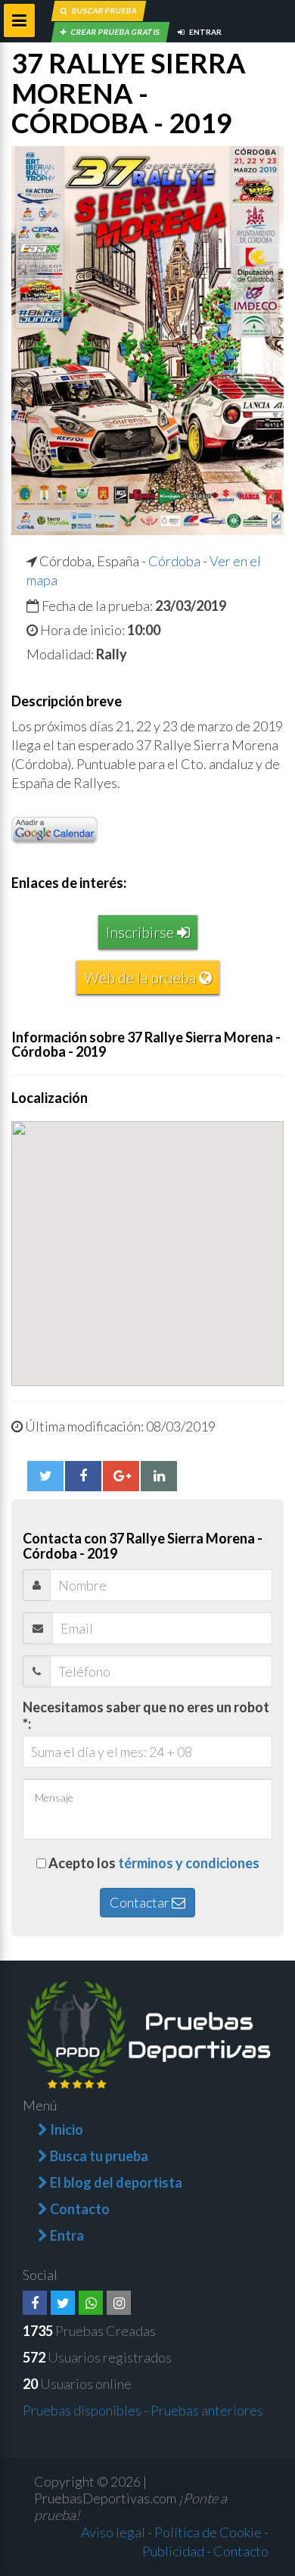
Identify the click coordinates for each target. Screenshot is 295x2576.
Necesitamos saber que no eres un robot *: (146, 1715)
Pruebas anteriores (207, 2410)
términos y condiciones (189, 1863)
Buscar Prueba (104, 11)
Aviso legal (113, 2532)
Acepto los (154, 1863)
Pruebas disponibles (82, 2410)
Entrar (205, 32)
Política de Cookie (208, 2532)
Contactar (141, 1902)
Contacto (241, 2551)
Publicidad (173, 2551)
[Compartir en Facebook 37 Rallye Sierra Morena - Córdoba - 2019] (83, 1476)
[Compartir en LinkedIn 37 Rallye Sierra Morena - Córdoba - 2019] (159, 1476)
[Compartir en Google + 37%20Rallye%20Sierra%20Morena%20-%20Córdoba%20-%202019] (121, 1476)
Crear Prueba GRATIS (115, 32)
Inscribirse (141, 932)
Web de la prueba (141, 977)
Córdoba (174, 561)
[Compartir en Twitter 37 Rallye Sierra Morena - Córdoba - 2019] (45, 1476)
